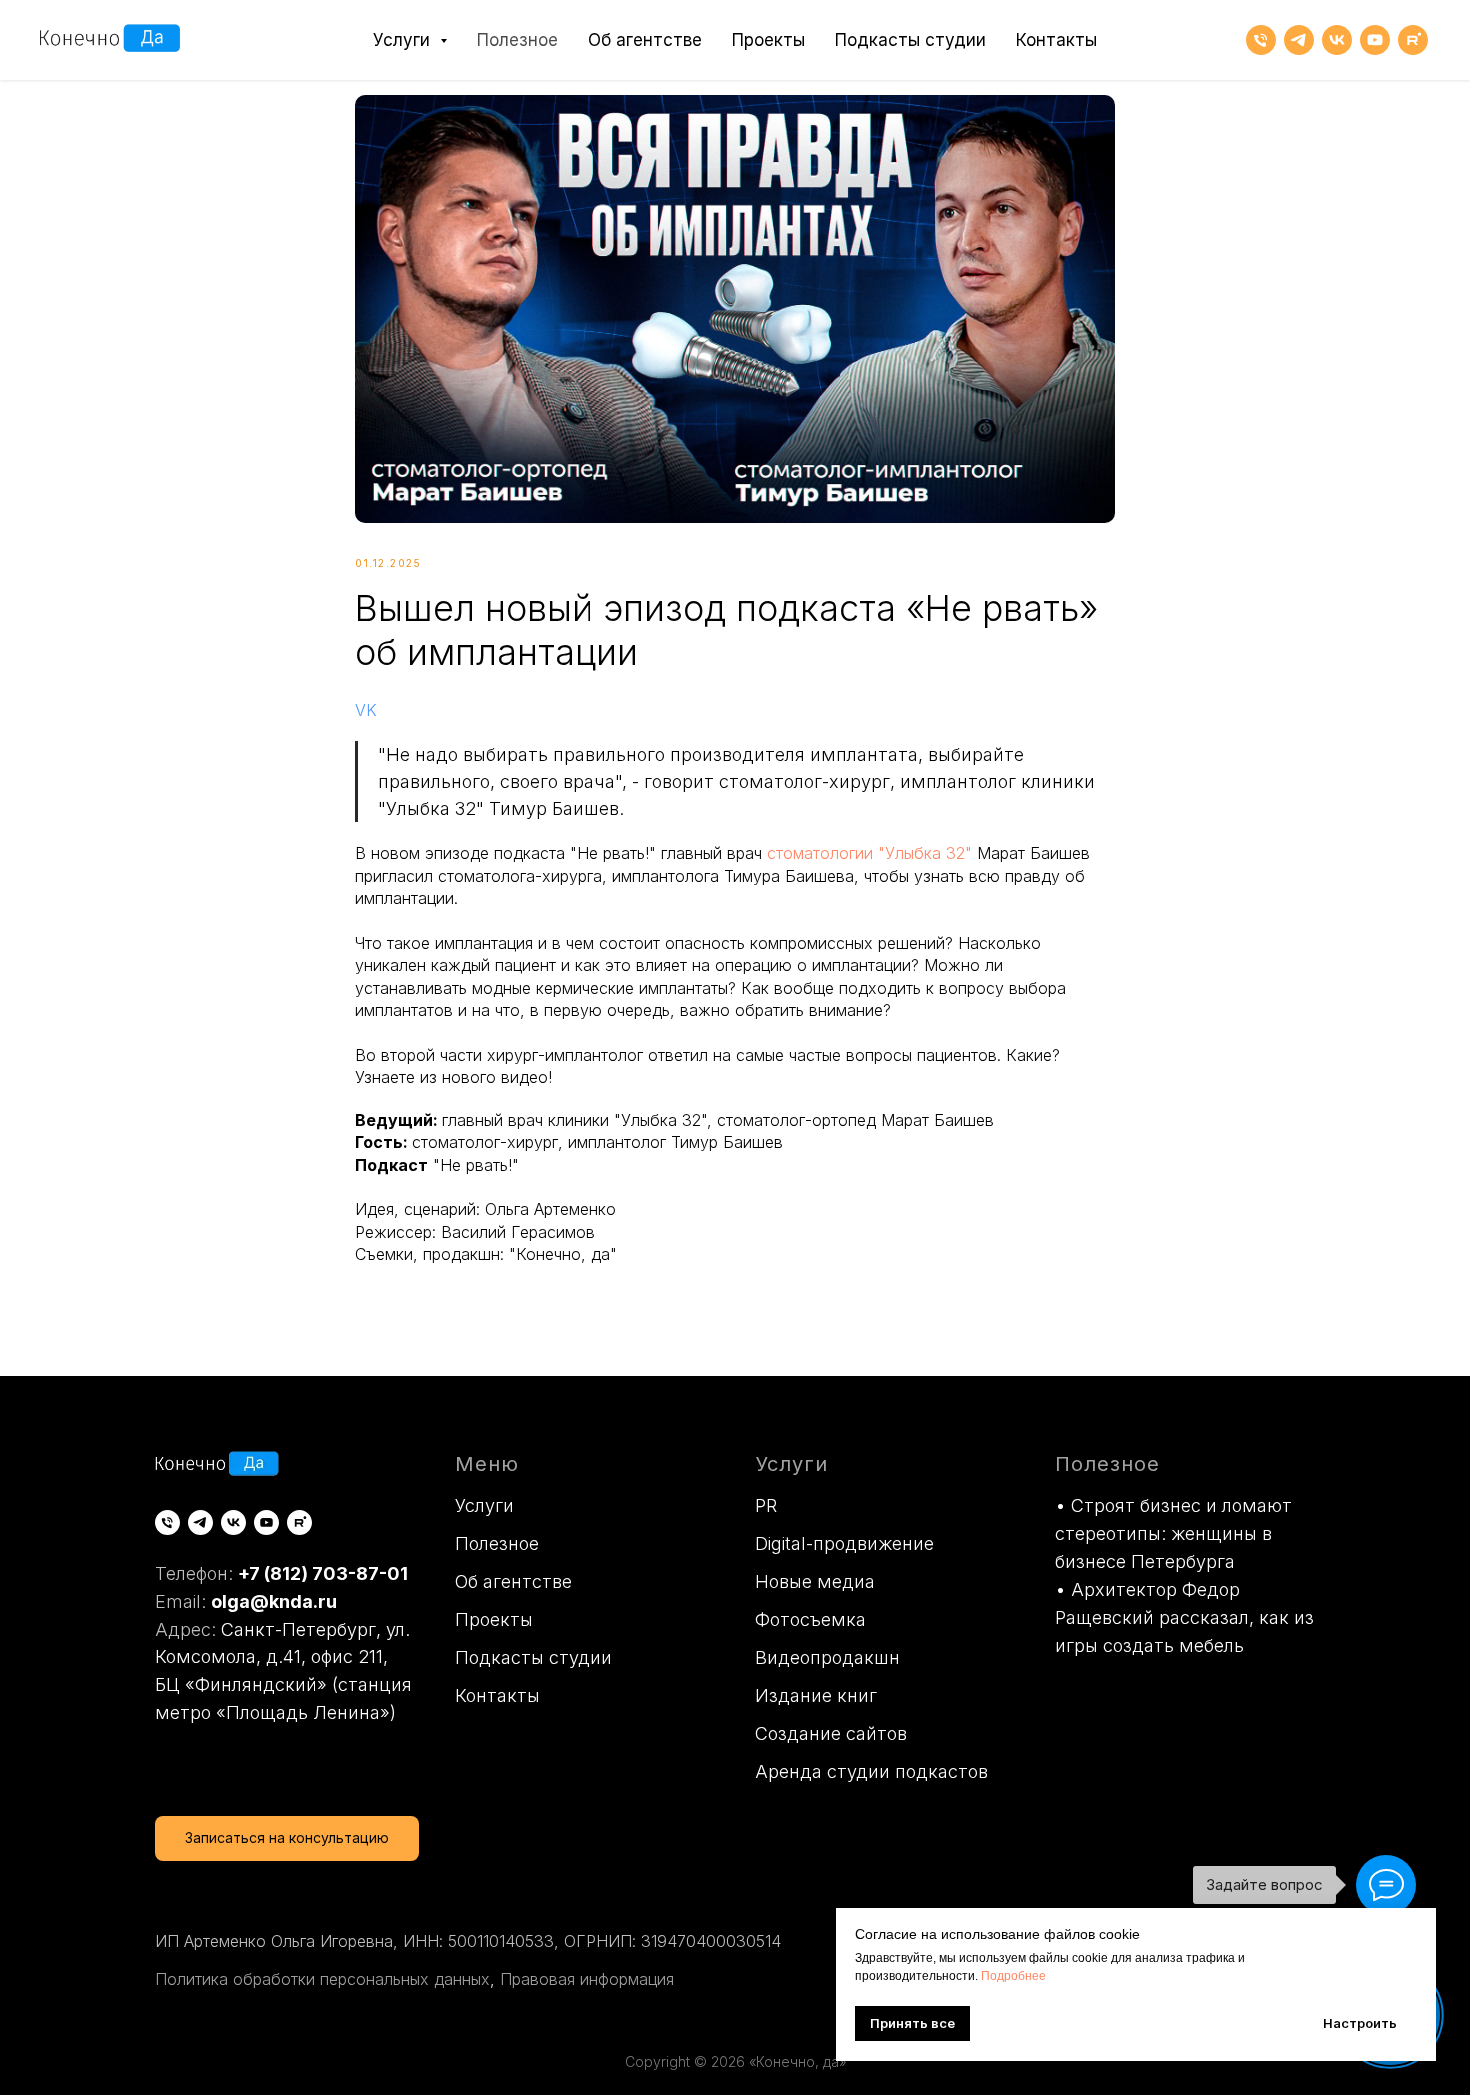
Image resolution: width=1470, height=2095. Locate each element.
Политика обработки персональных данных (322, 1979)
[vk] (1337, 40)
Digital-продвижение (844, 1543)
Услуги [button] (404, 40)
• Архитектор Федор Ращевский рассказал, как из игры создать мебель (1184, 1617)
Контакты (1056, 40)
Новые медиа (815, 1581)
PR (766, 1505)
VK (366, 710)
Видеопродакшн (827, 1657)
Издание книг (816, 1695)
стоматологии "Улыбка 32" (869, 853)
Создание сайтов (831, 1733)
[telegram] (1299, 40)
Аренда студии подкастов (871, 1771)
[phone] (1261, 40)
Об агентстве (645, 40)
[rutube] (1413, 40)
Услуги (484, 1505)
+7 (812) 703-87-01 (323, 1573)
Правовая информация (587, 1979)
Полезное (517, 40)
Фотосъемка (810, 1619)
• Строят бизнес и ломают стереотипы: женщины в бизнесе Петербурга (1173, 1533)
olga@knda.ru (274, 1601)
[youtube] (1375, 40)
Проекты (768, 40)
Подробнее (1013, 1976)
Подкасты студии (910, 40)
